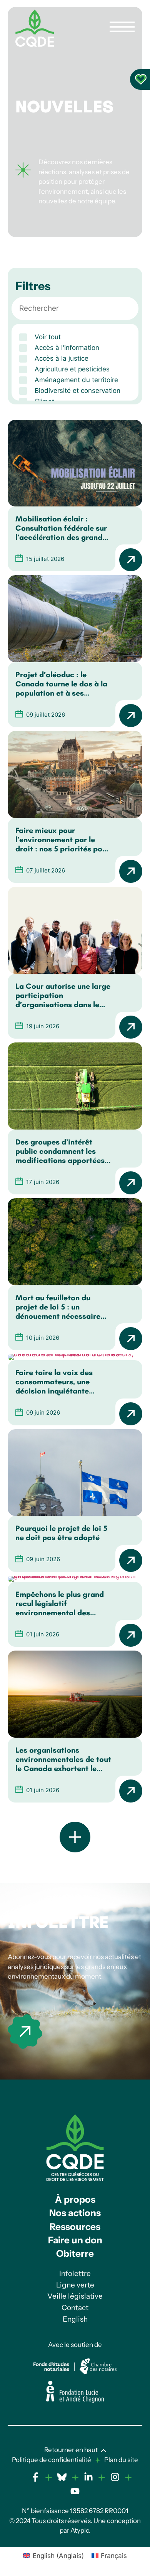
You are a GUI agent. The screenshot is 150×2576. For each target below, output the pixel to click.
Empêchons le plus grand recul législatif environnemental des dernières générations (60, 1603)
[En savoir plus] (25, 2032)
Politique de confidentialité (52, 2460)
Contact (75, 2308)
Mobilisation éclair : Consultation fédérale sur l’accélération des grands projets (61, 528)
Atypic (80, 2530)
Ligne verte (75, 2285)
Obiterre (75, 2254)
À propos (75, 2199)
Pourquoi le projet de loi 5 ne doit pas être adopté (61, 1533)
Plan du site (121, 2460)
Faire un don (75, 2240)
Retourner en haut (71, 2450)
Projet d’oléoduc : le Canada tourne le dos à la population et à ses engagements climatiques (62, 684)
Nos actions (75, 2213)
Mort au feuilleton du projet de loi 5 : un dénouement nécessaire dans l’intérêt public (58, 1307)
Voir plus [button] (75, 1837)
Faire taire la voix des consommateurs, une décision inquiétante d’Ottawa (54, 1382)
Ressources (75, 2227)
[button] (75, 337)
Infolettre (58, 1922)
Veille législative (75, 2296)
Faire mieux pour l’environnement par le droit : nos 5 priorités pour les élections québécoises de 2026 (62, 839)
